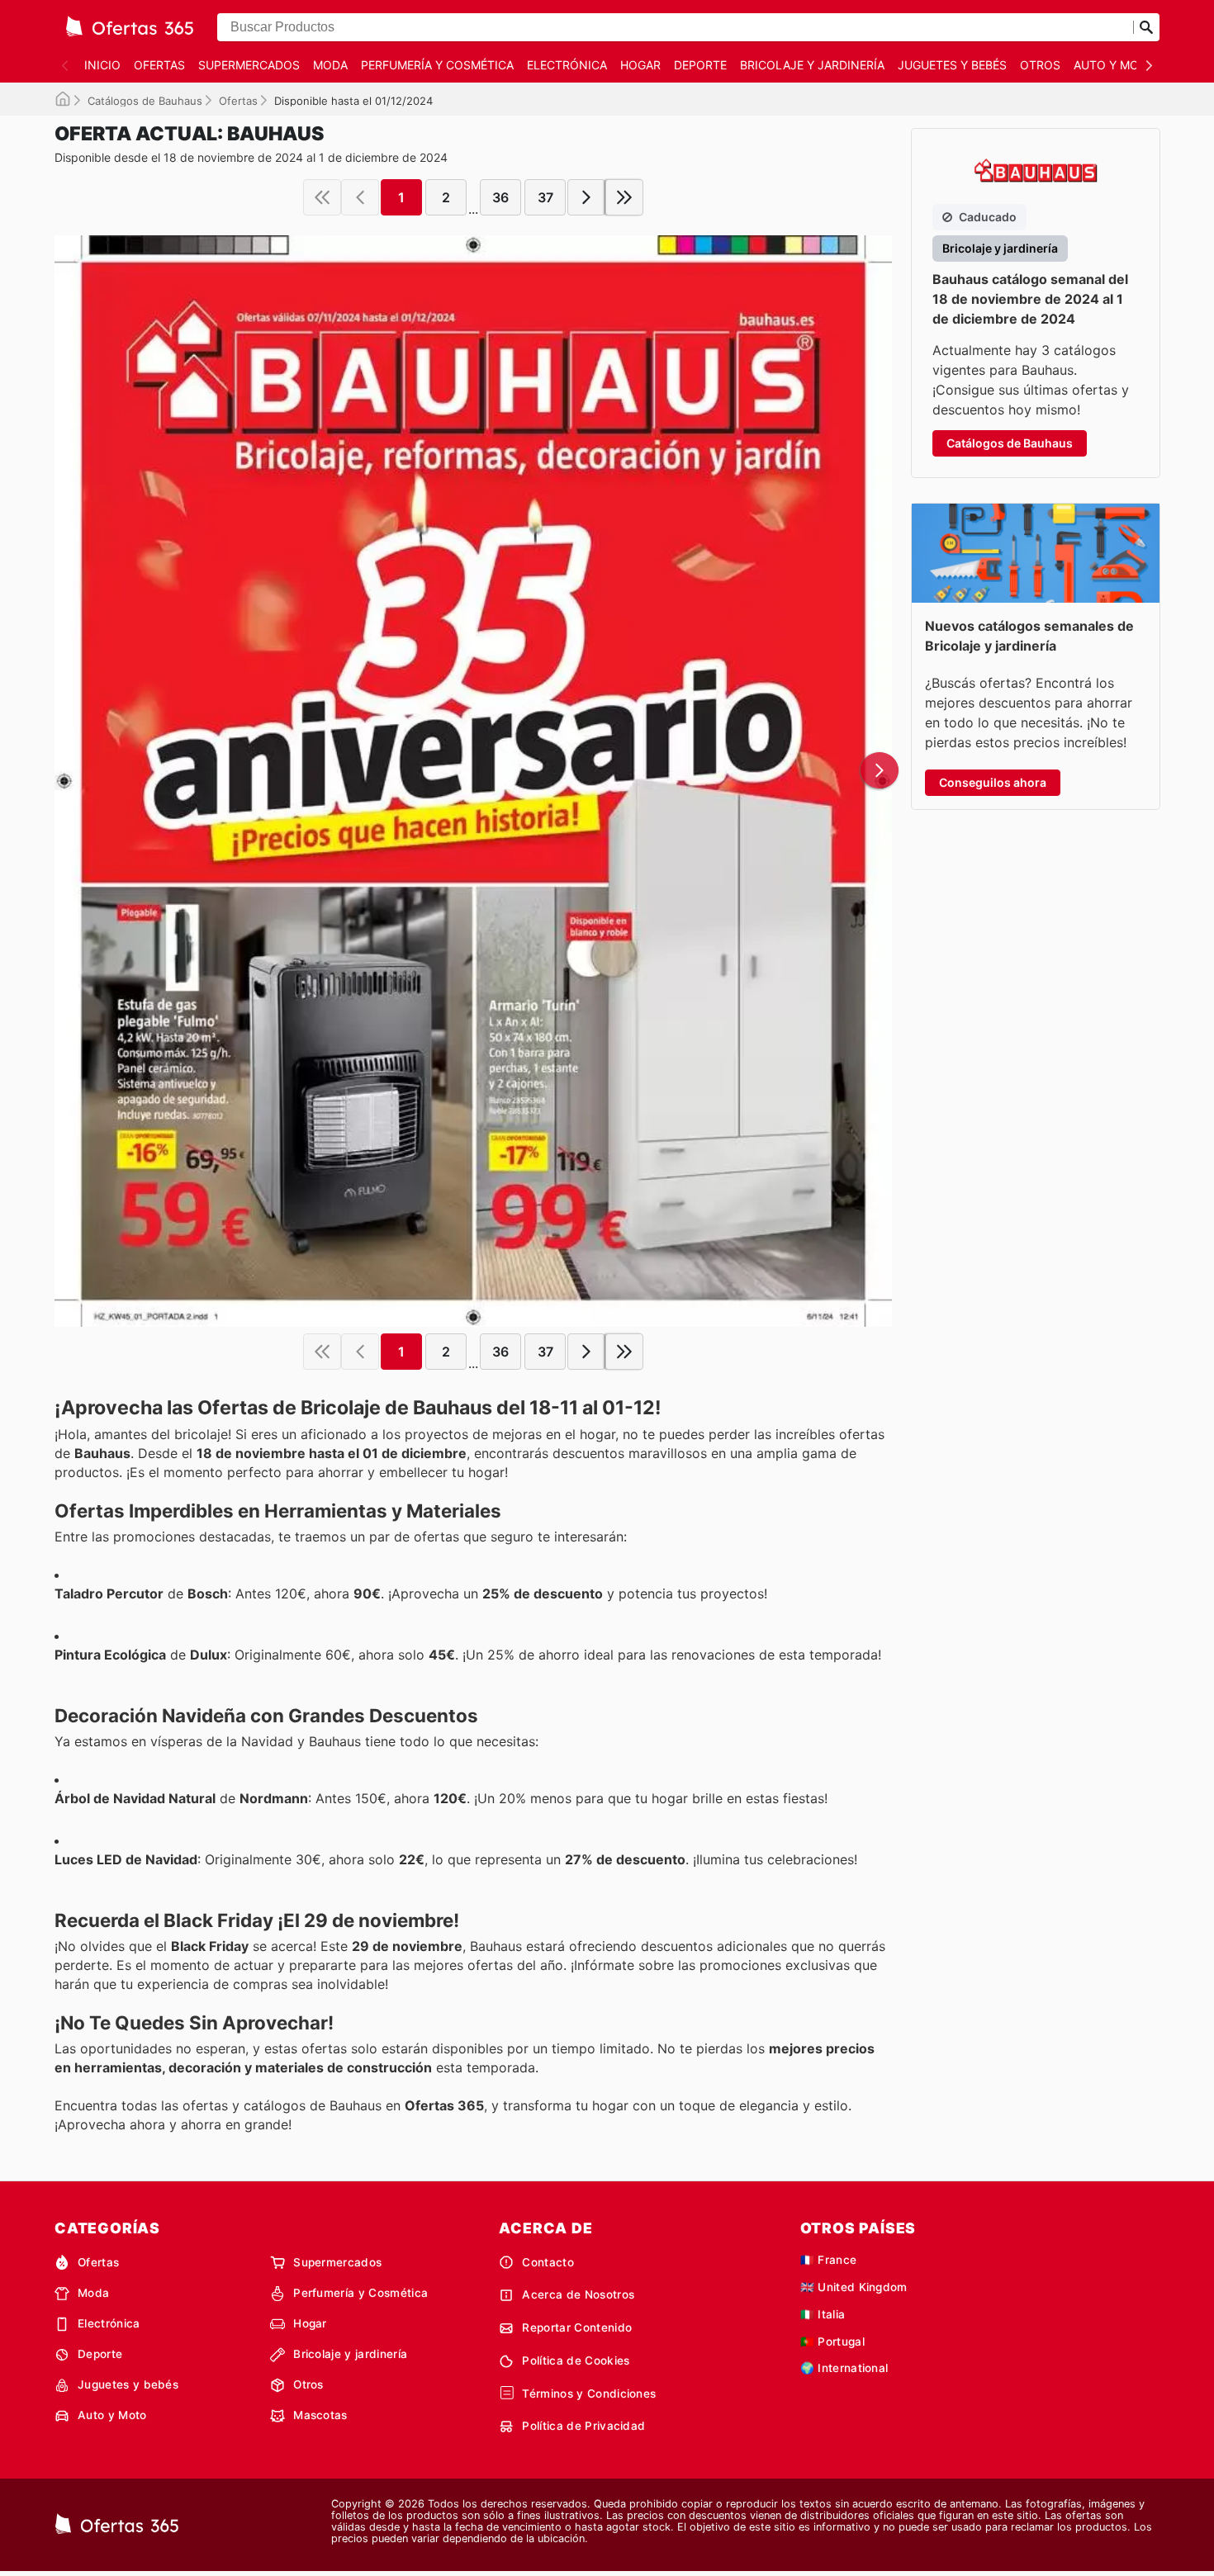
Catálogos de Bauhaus (145, 101)
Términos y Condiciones (589, 2394)
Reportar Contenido (577, 2327)
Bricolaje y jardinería (812, 65)
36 (500, 197)
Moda (330, 65)
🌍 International (844, 2368)
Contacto (548, 2262)
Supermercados (249, 65)
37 (545, 197)
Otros (1040, 65)
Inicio (102, 65)
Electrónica (567, 65)
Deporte (700, 65)
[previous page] (360, 197)
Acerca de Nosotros (578, 2294)
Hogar (640, 65)
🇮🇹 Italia (823, 2314)
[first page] (322, 197)
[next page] (586, 197)
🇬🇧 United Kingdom (854, 2287)
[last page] (624, 197)
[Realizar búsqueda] (1146, 27)
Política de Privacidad (583, 2426)
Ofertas (159, 65)
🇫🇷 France (829, 2260)
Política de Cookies (576, 2361)
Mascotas (320, 2415)
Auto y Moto (1114, 65)
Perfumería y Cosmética (437, 65)
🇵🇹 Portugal (832, 2342)
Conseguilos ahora (993, 782)
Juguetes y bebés (952, 65)
